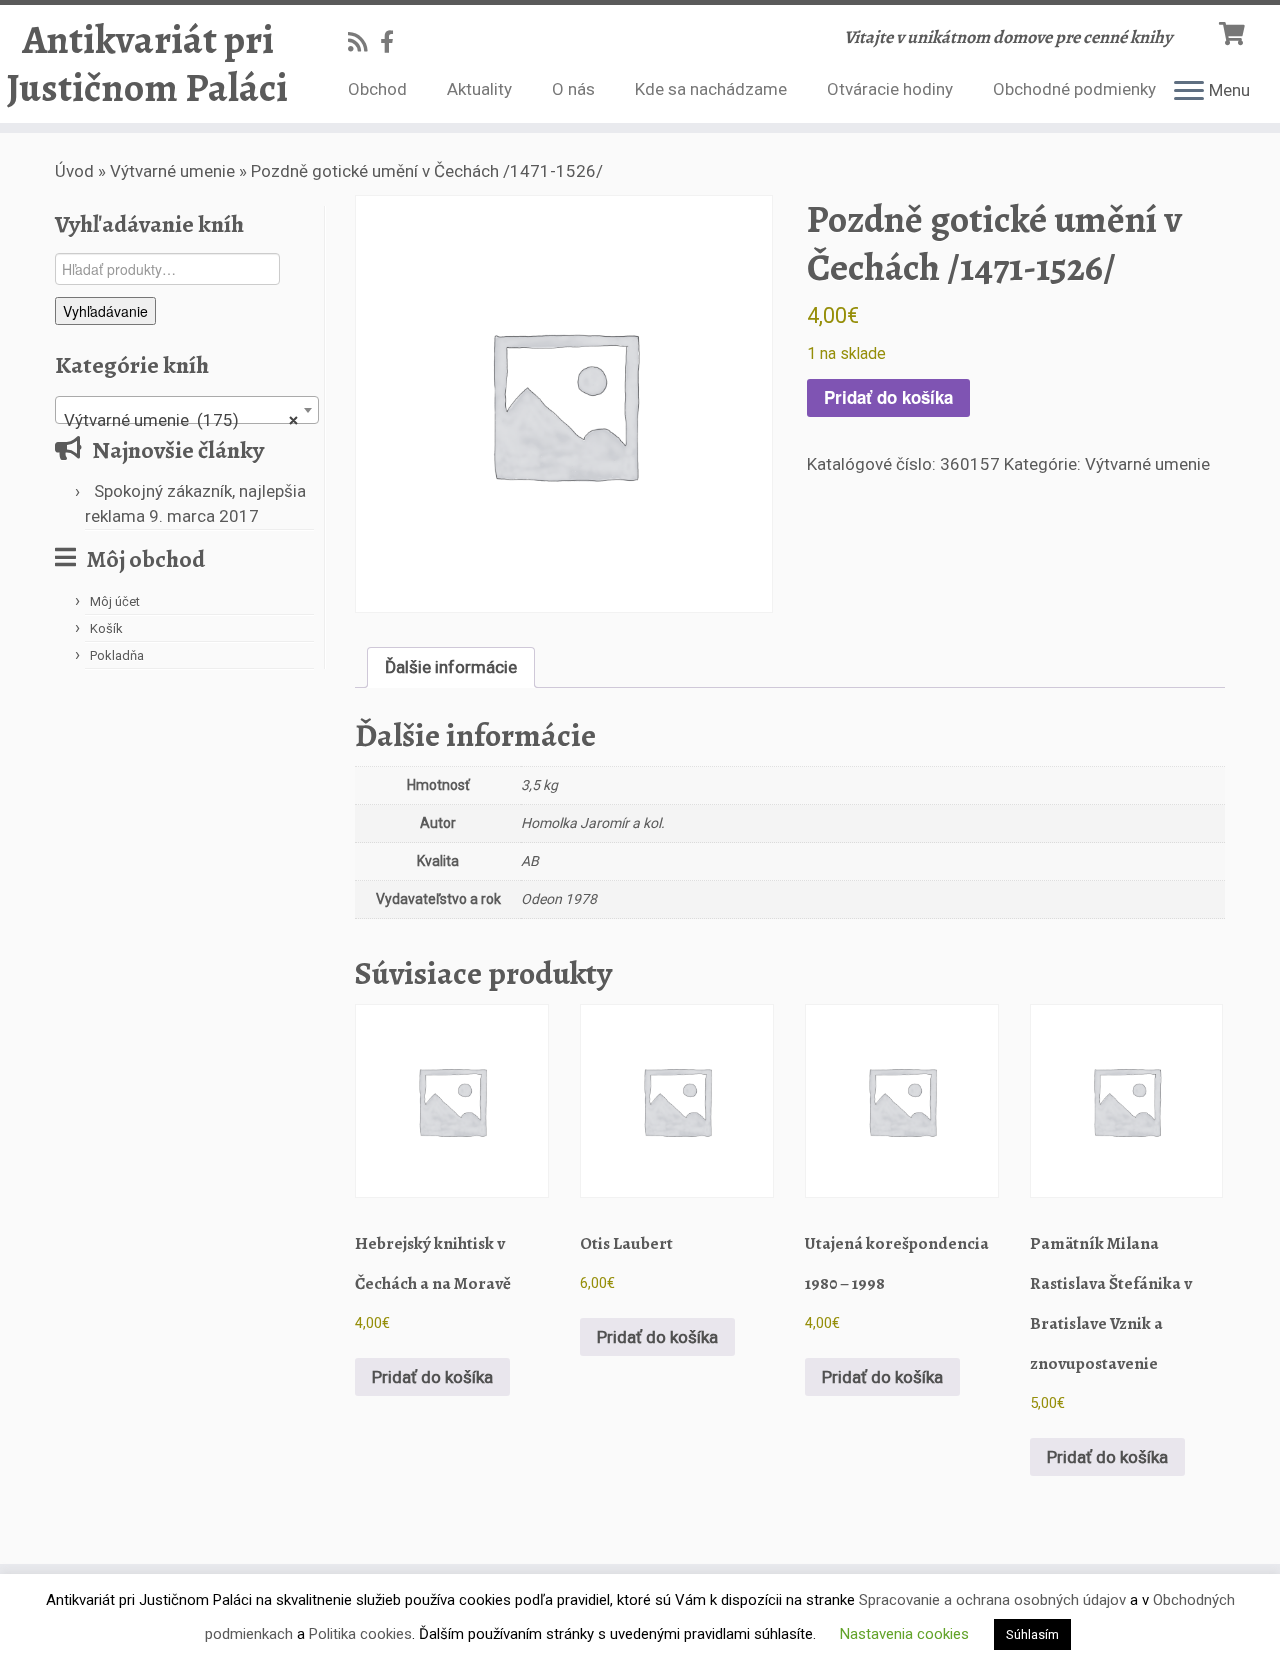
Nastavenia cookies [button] (904, 1634)
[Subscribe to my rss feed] (364, 42)
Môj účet (115, 601)
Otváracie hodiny (890, 89)
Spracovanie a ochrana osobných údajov (992, 1600)
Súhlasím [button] (1032, 1634)
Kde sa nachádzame (711, 89)
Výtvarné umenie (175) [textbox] (181, 420)
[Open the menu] (1189, 92)
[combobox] (187, 410)
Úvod (74, 171)
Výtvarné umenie (172, 171)
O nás (573, 89)
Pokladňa (117, 655)
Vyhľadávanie (105, 311)
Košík (106, 628)
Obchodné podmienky (1074, 89)
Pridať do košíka (888, 397)
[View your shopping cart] (1234, 31)
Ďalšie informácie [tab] (451, 667)
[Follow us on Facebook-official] (393, 42)
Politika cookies (360, 1634)
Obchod (377, 89)
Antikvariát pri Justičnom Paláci (147, 64)
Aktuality (479, 89)
